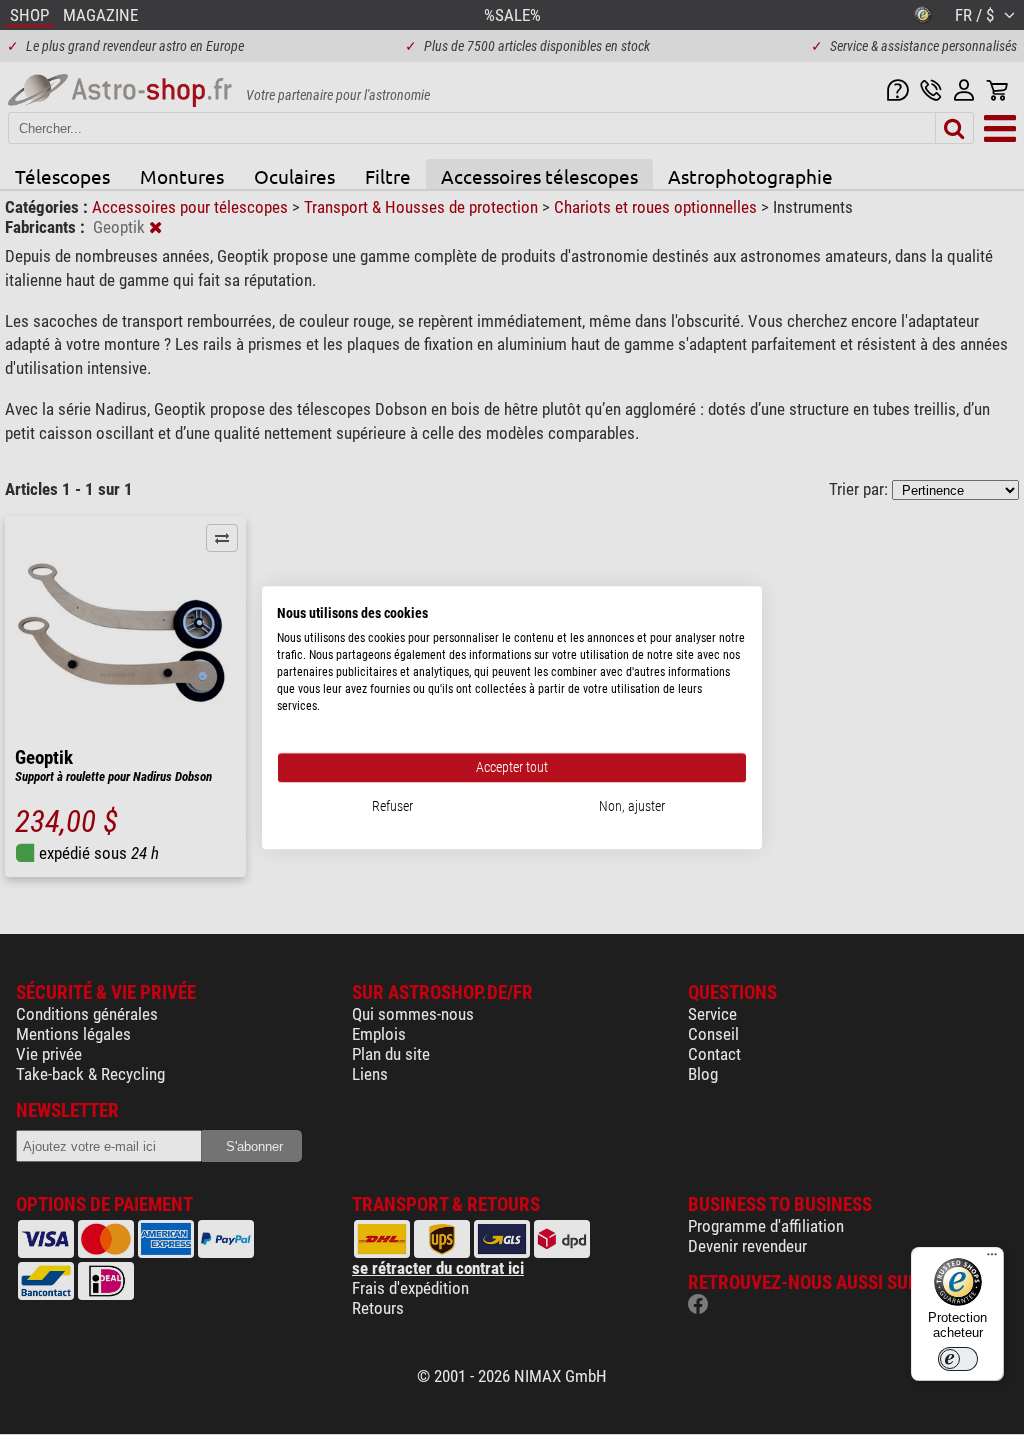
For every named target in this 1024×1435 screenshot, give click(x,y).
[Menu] (992, 1259)
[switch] (958, 1359)
